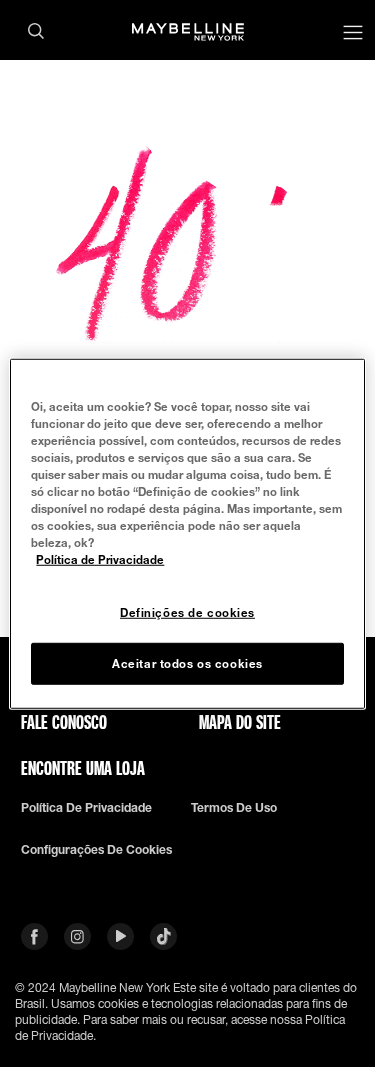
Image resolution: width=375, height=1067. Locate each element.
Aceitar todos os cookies (187, 663)
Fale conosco (64, 722)
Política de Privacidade (100, 559)
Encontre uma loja (83, 768)
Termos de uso (234, 808)
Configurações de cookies (96, 850)
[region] (187, 533)
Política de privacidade (86, 808)
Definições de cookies (187, 612)
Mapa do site (240, 722)
